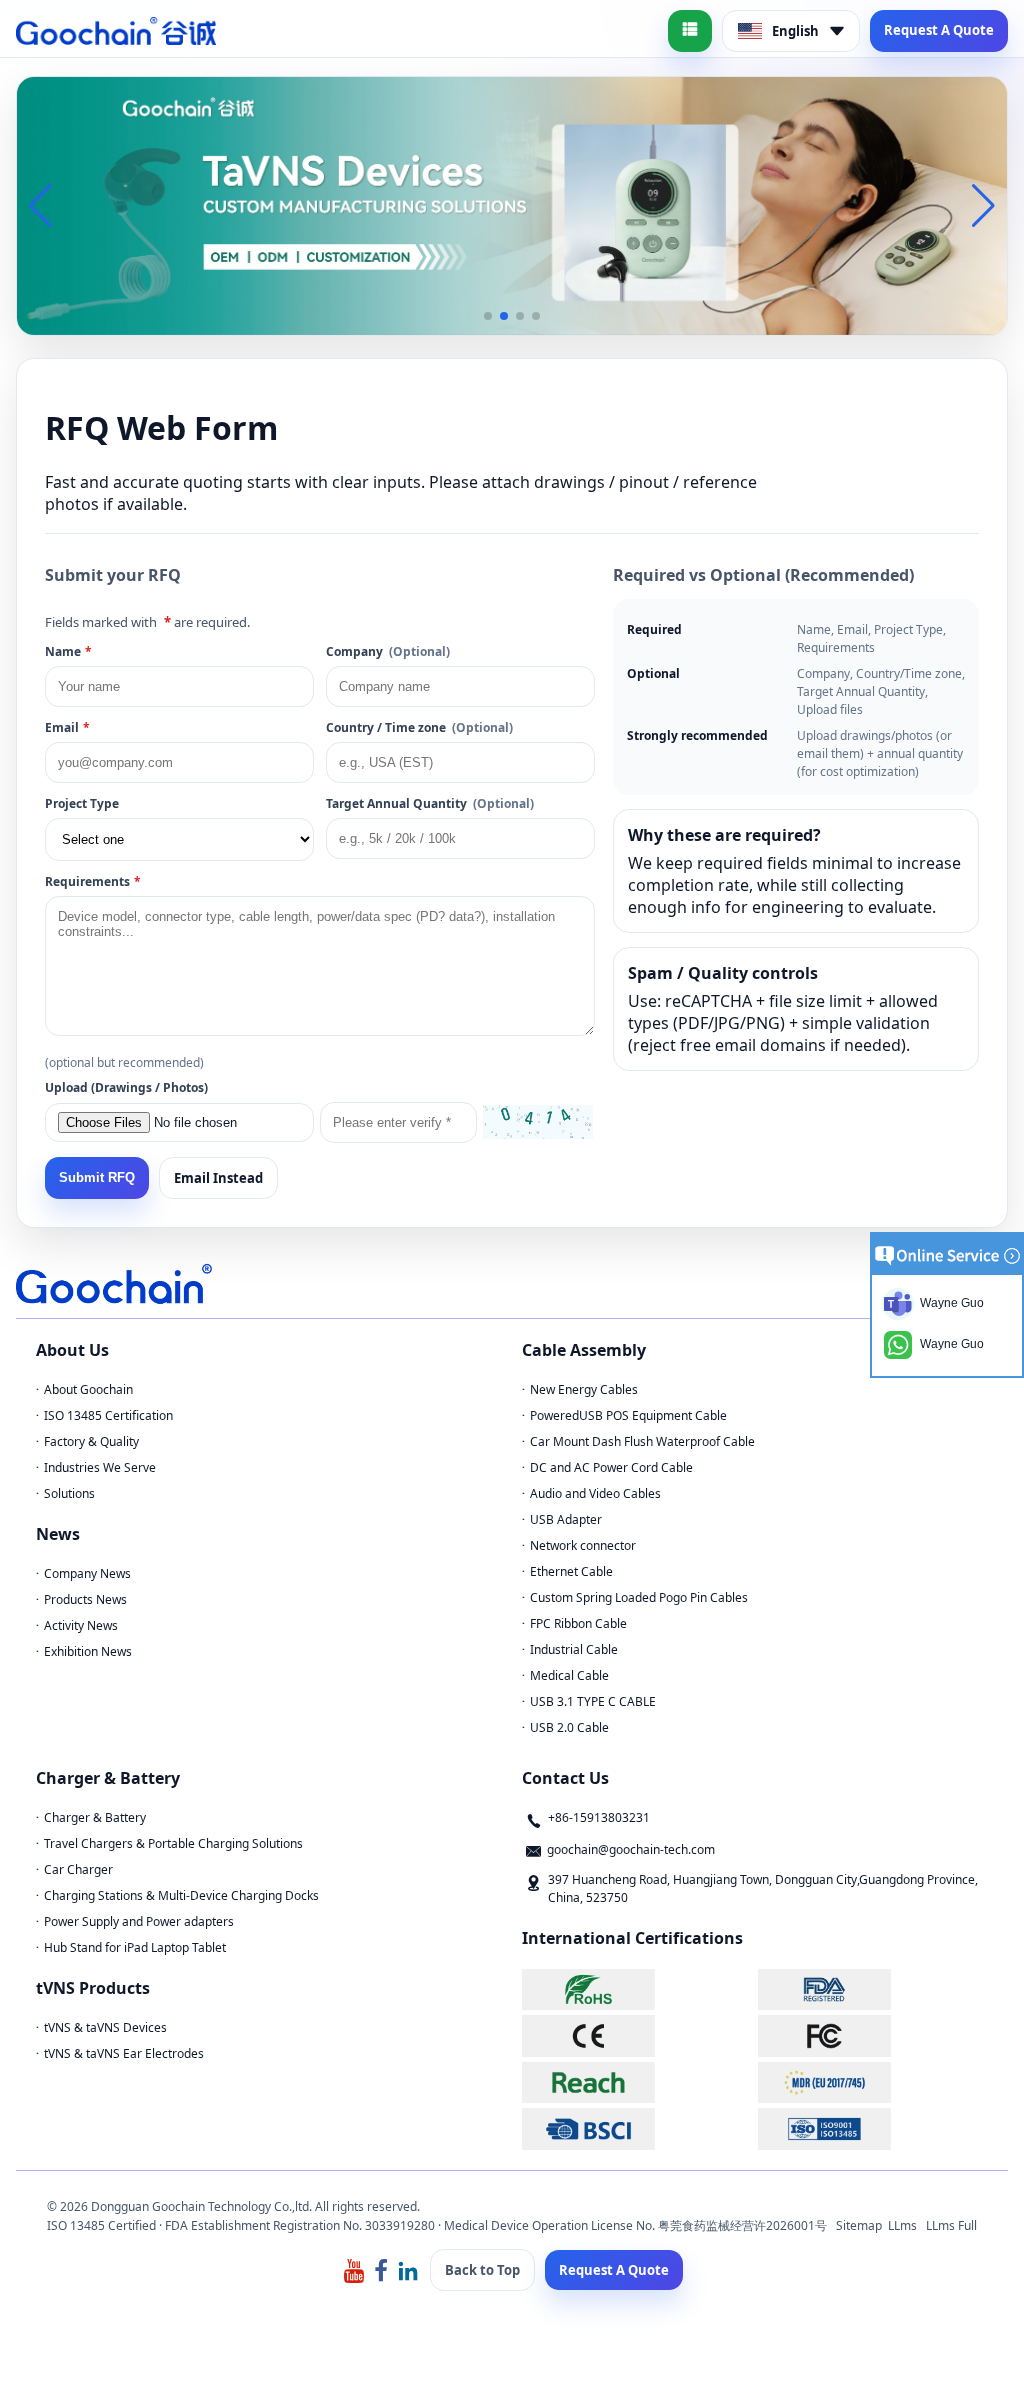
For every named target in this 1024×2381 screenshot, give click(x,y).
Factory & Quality (91, 1441)
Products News (85, 1599)
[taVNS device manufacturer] (512, 204)
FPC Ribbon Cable (578, 1623)
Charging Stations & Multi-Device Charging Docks (181, 1895)
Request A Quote (939, 30)
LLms (902, 2225)
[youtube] (354, 2269)
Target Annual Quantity (430, 803)
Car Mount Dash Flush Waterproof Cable (642, 1441)
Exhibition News (88, 1651)
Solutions (69, 1493)
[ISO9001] (873, 2128)
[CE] (637, 2035)
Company (388, 651)
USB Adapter (566, 1519)
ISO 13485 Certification (108, 1415)
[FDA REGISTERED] (873, 1989)
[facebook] (381, 2269)
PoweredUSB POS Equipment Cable (628, 1415)
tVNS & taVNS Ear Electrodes (124, 2053)
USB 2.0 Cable (569, 1727)
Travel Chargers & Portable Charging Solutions (173, 1843)
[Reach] (637, 2082)
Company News (87, 1573)
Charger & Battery (95, 1817)
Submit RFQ (97, 1177)
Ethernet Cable (571, 1571)
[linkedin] (408, 2269)
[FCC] (873, 2035)
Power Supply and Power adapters (139, 1921)
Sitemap (859, 2225)
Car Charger (78, 1869)
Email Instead (218, 1178)
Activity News (81, 1625)
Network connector (583, 1545)
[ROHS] (637, 1989)
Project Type (82, 803)
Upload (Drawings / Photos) (126, 1087)
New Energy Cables (584, 1389)
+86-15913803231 (599, 1817)
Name (68, 651)
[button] (488, 316)
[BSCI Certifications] (637, 2128)
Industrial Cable (574, 1649)
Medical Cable (569, 1675)
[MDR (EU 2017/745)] (873, 2082)
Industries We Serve (100, 1467)
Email (67, 727)
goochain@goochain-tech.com (631, 1849)
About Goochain (88, 1389)
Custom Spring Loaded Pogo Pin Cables (639, 1597)
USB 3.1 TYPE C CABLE (593, 1701)
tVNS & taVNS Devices (105, 2027)
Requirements (93, 881)
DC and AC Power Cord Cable (611, 1467)
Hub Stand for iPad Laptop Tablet (135, 1947)
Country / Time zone (419, 727)
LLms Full (951, 2225)
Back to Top (482, 2270)
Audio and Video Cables (595, 1493)
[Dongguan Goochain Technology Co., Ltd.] (116, 31)
